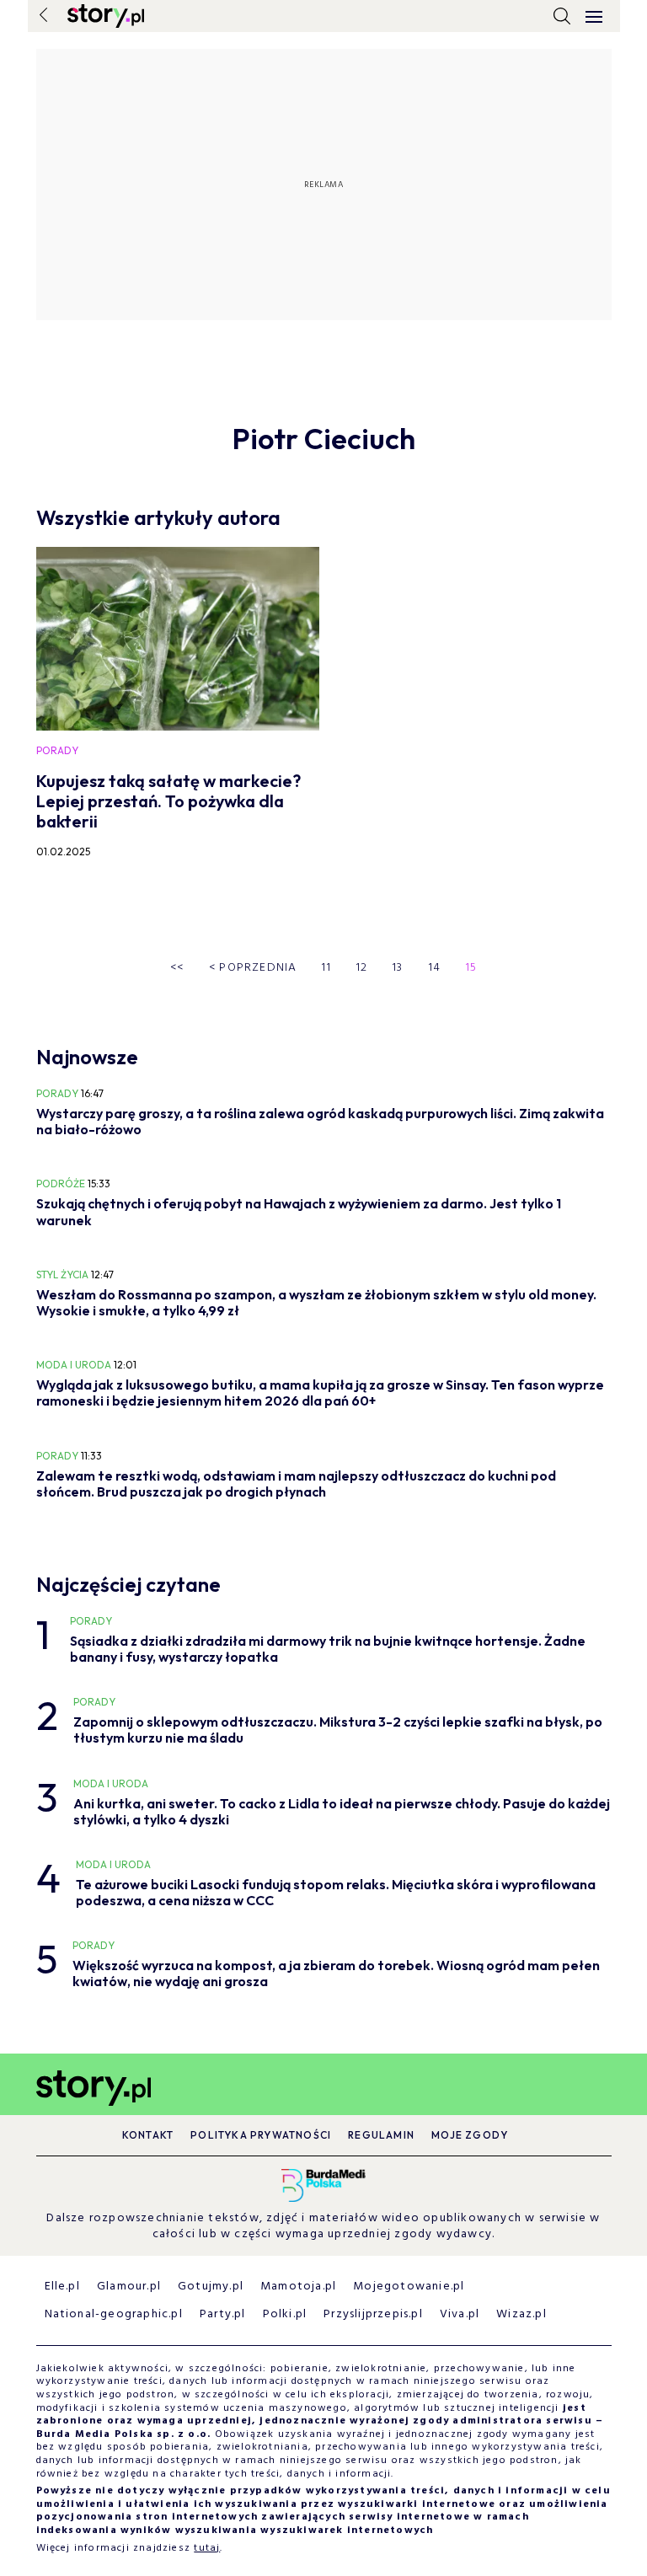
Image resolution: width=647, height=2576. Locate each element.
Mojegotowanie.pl (409, 2287)
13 (398, 968)
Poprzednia (253, 968)
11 (326, 968)
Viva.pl (460, 2314)
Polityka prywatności (261, 2135)
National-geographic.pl (114, 2314)
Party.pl (223, 2314)
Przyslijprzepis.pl (373, 2314)
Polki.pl (285, 2314)
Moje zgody (470, 2135)
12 (362, 968)
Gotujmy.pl (211, 2287)
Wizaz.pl (521, 2314)
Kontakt (148, 2135)
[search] (562, 16)
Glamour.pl (129, 2287)
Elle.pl (62, 2287)
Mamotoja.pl (298, 2287)
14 (435, 968)
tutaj (207, 2548)
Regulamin (381, 2135)
